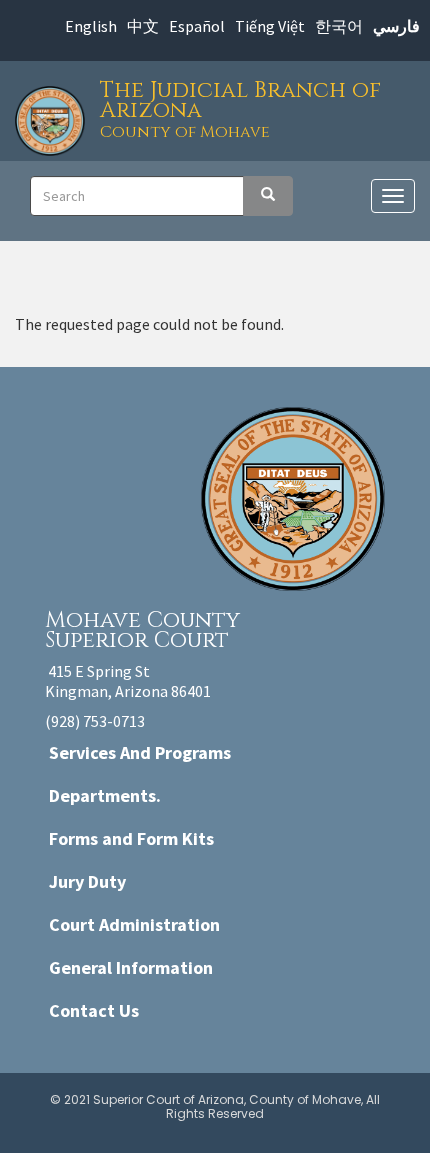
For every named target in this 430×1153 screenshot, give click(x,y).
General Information (131, 967)
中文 (143, 26)
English (91, 26)
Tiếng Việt (270, 26)
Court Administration (134, 924)
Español (197, 26)
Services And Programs (140, 752)
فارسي (396, 26)
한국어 (339, 26)
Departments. (105, 795)
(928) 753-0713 (95, 721)
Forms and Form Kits (131, 838)
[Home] (55, 115)
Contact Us (94, 1010)
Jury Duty (87, 881)
